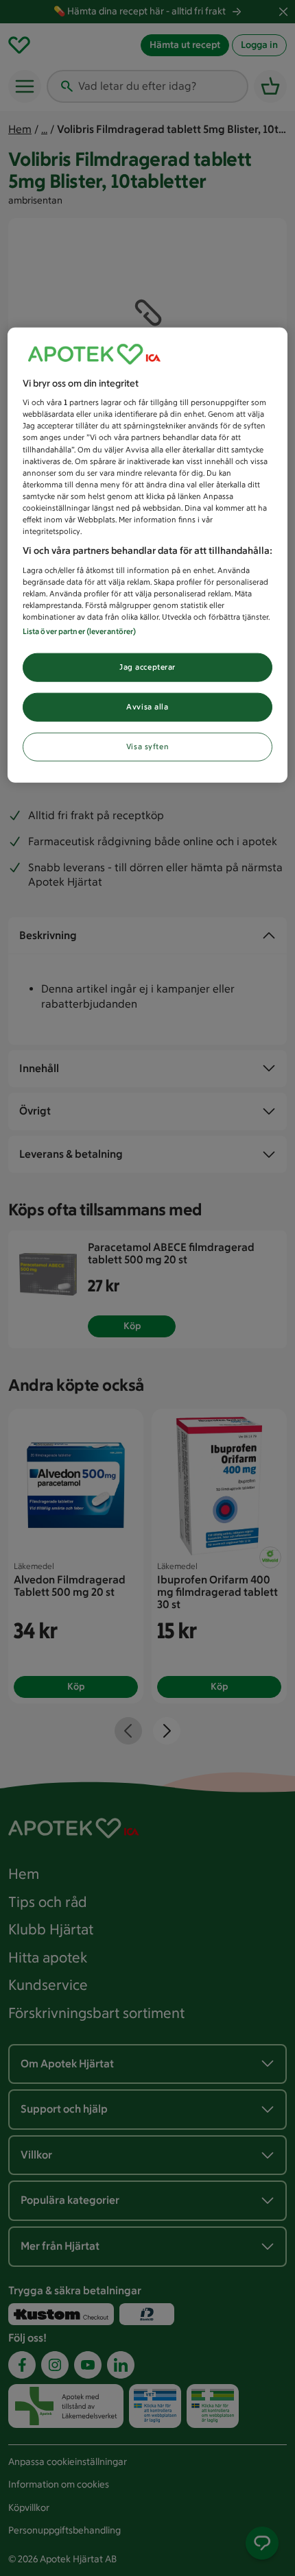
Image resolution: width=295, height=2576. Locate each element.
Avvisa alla (147, 707)
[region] (148, 555)
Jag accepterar (147, 667)
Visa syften (147, 746)
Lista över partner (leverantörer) (80, 631)
